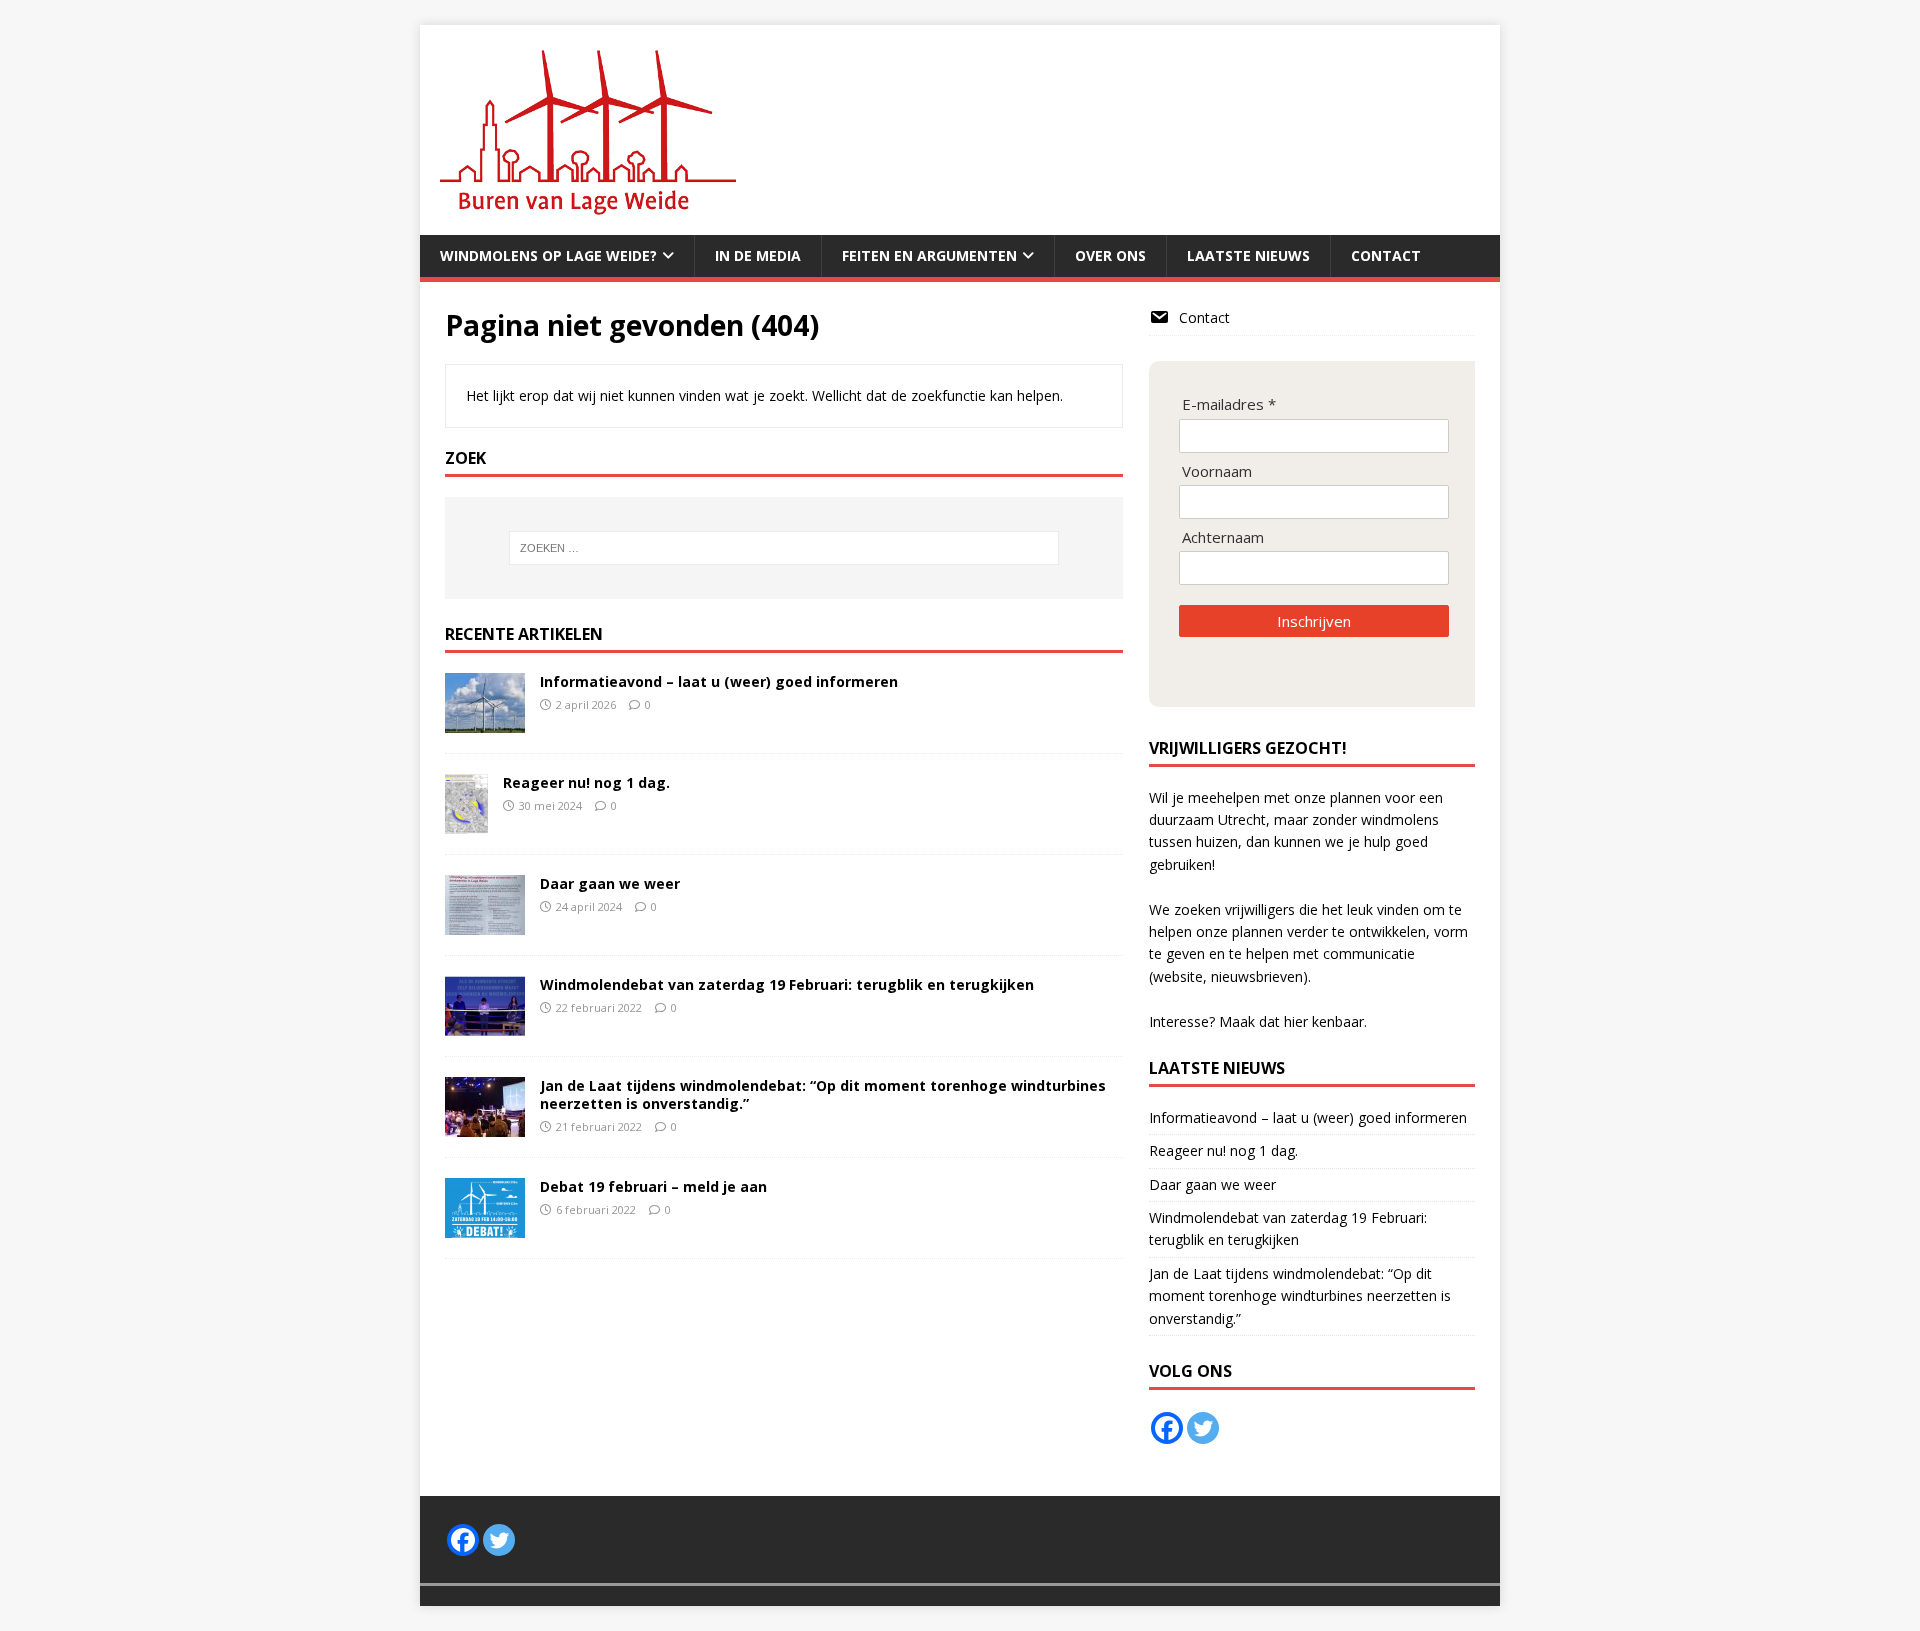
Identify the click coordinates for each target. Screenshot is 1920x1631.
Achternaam (1223, 537)
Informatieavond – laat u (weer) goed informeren (719, 681)
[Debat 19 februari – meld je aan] (485, 1226)
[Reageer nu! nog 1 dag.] (466, 822)
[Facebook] (1167, 1428)
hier (1296, 1021)
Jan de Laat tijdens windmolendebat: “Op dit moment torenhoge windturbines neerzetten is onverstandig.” (823, 1094)
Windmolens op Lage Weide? (548, 255)
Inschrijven (1314, 621)
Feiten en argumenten (929, 255)
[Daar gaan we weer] (485, 923)
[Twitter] (1203, 1428)
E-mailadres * (1229, 404)
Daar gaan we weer (610, 883)
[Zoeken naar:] (784, 548)
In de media (758, 255)
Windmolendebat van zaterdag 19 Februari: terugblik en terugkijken (787, 984)
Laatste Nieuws (1248, 255)
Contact (1386, 255)
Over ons (1110, 255)
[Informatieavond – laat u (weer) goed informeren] (485, 720)
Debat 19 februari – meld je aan (653, 1186)
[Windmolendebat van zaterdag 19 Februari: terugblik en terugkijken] (485, 1024)
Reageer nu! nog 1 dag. (586, 782)
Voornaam (1217, 471)
